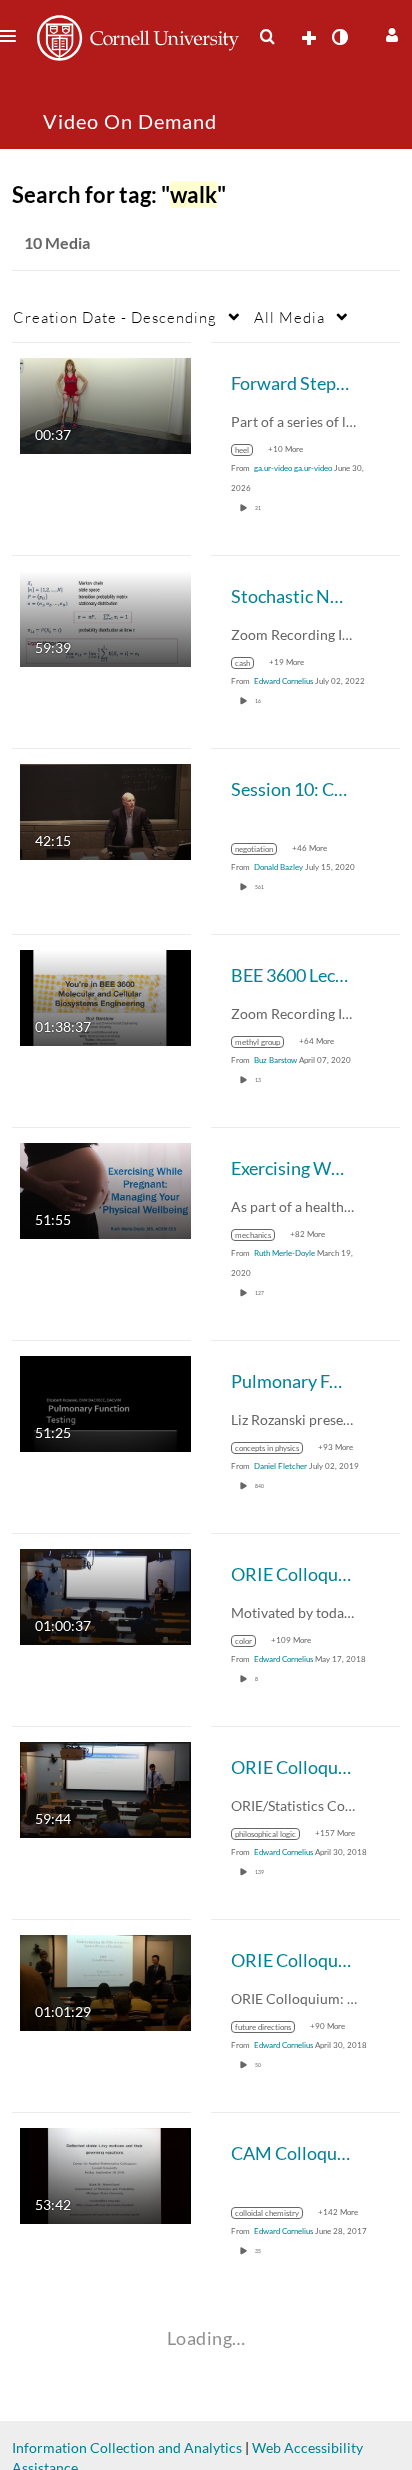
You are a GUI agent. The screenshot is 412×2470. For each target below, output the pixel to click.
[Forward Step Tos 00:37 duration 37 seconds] (105, 404)
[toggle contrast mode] (339, 37)
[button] (389, 32)
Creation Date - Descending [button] (115, 317)
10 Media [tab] (57, 242)
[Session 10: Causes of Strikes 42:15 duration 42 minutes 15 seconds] (105, 810)
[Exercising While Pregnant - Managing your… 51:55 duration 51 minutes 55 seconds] (105, 1189)
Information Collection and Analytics (127, 2447)
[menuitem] (267, 37)
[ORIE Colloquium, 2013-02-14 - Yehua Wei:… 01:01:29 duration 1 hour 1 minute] (105, 1981)
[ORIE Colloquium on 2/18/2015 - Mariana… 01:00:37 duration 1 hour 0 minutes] (105, 1595)
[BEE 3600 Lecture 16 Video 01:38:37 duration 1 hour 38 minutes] (105, 996)
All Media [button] (289, 317)
